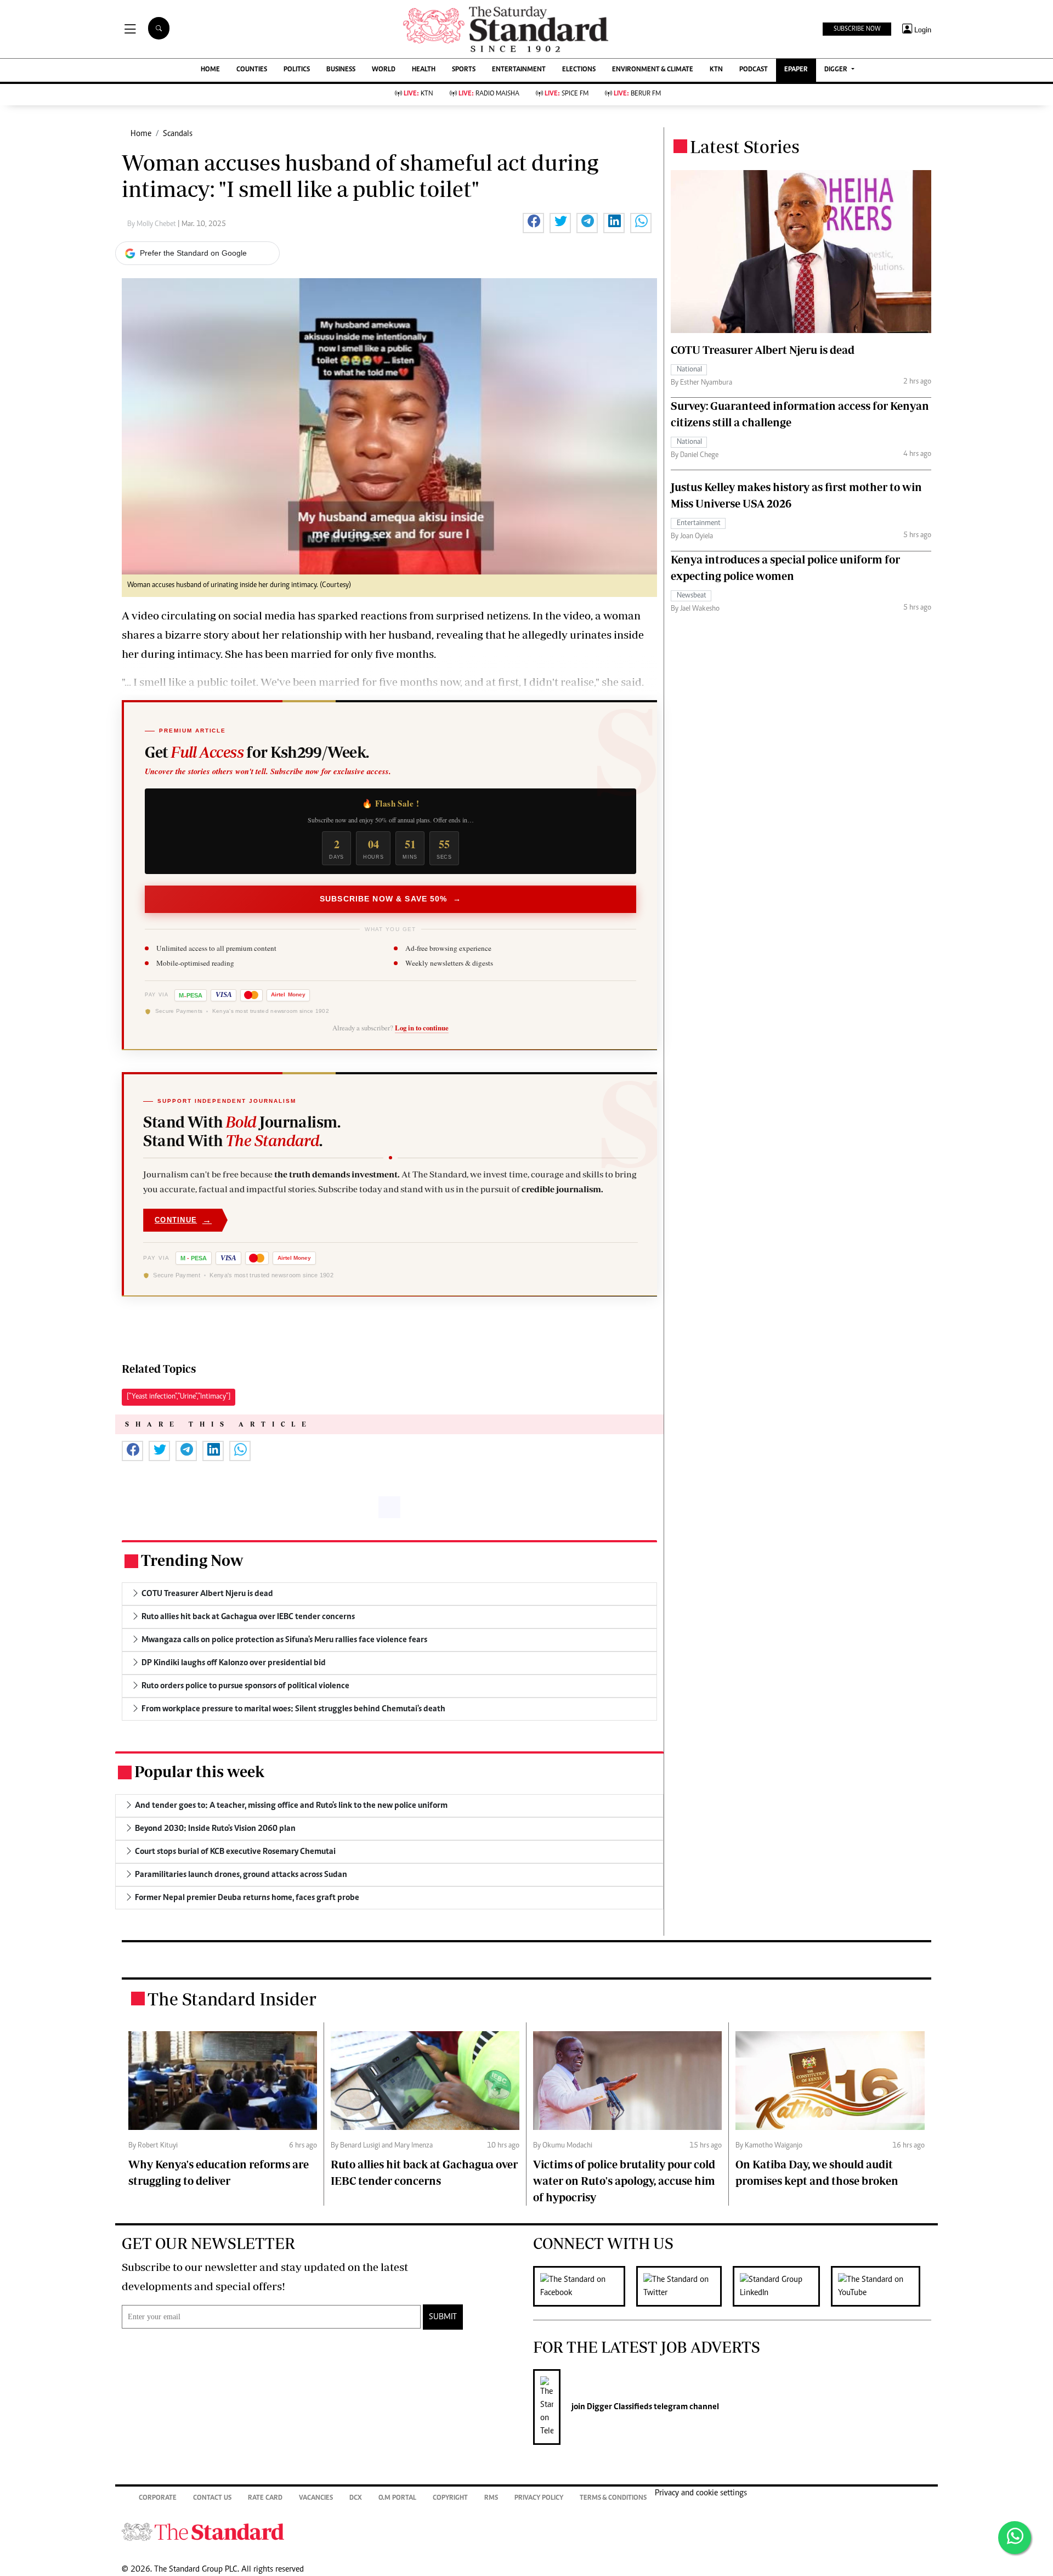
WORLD (384, 70)
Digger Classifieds (619, 2407)
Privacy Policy (539, 2498)
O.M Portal (397, 2498)
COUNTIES (252, 70)
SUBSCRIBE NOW (857, 29)
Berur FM (637, 94)
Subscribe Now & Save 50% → (390, 899)
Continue (183, 1220)
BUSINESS (341, 70)
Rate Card (265, 2498)
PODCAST (754, 70)
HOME (210, 70)
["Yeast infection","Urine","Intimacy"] (179, 1397)
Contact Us (212, 2498)
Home (141, 134)
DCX (356, 2498)
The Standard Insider (232, 1999)
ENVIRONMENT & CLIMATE (653, 70)
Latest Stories (745, 146)
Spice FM (567, 94)
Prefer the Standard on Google (193, 253)
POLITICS (297, 70)
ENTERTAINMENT (519, 70)
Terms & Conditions (613, 2498)
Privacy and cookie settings (701, 2493)
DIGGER (837, 70)
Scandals (178, 134)
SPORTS (464, 70)
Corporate (158, 2498)
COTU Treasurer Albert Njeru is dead (763, 350)
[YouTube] (881, 2286)
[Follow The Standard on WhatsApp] (1015, 2538)
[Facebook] (585, 2286)
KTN (716, 70)
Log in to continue (422, 1028)
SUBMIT (443, 2317)
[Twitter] (684, 2286)
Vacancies (316, 2498)
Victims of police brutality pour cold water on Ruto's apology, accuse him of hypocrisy (624, 2181)
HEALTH (424, 70)
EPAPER (796, 70)
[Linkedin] (782, 2286)
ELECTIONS (579, 70)
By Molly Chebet (152, 224)
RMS (491, 2498)
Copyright (450, 2498)
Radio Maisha (489, 94)
